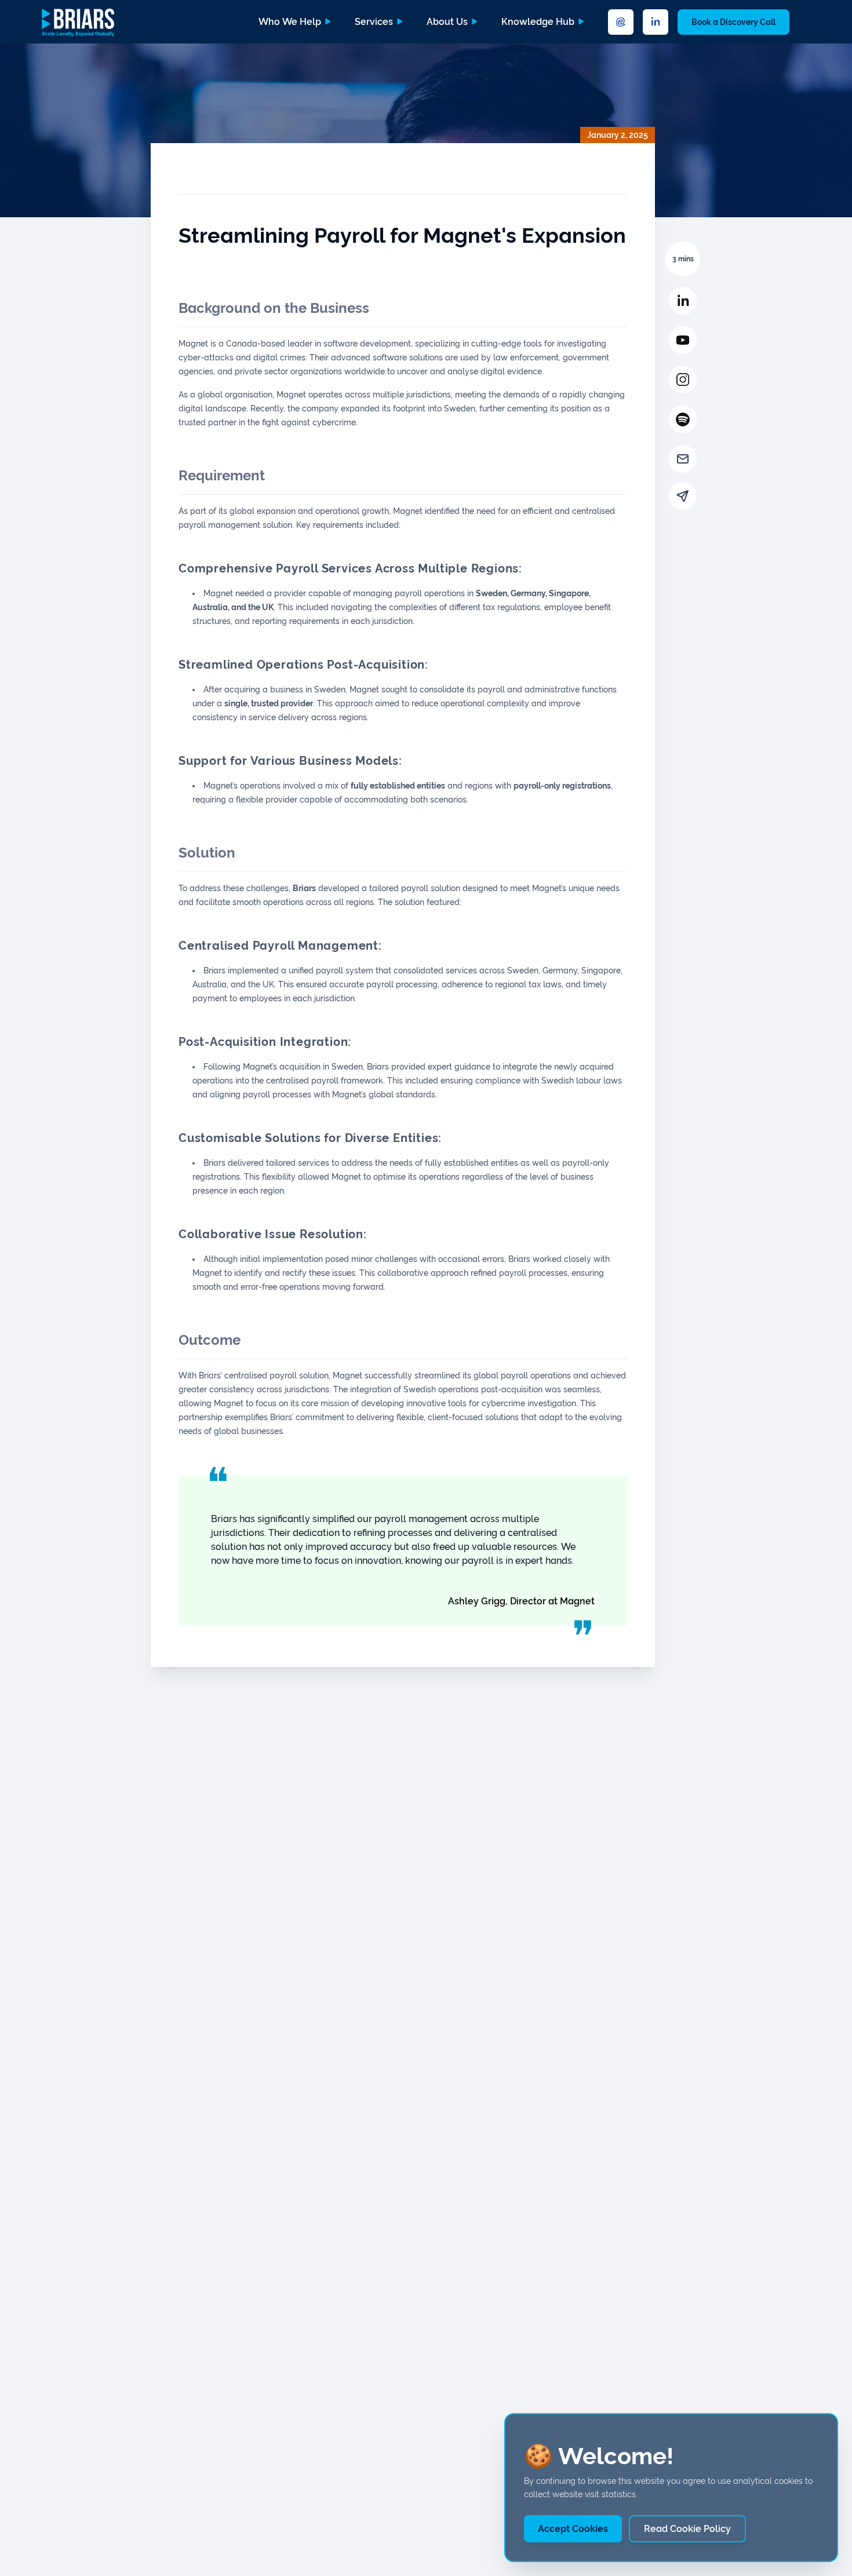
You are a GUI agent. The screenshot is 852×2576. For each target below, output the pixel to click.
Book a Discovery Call (733, 22)
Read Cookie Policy (687, 2529)
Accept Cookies (573, 2529)
